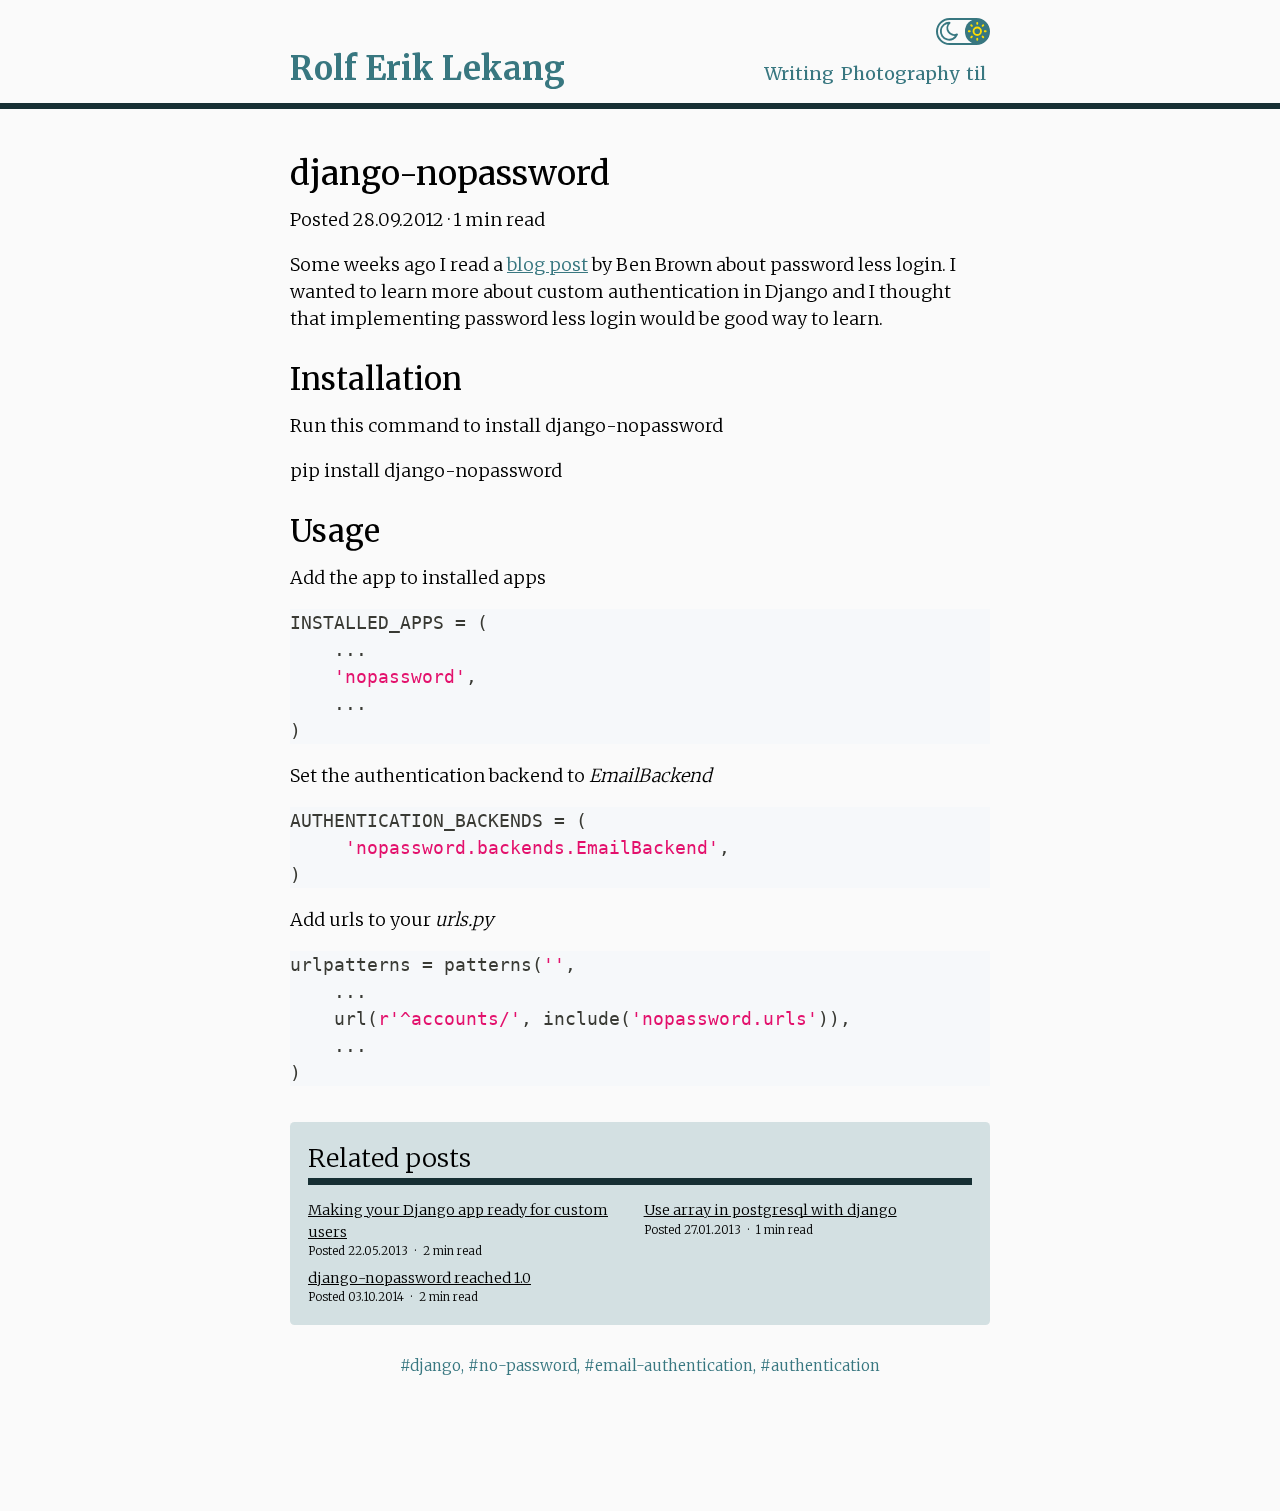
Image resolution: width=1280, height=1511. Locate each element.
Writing (799, 73)
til (976, 73)
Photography (900, 73)
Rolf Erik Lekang (427, 68)
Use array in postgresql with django (770, 1210)
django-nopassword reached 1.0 (419, 1278)
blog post (547, 264)
